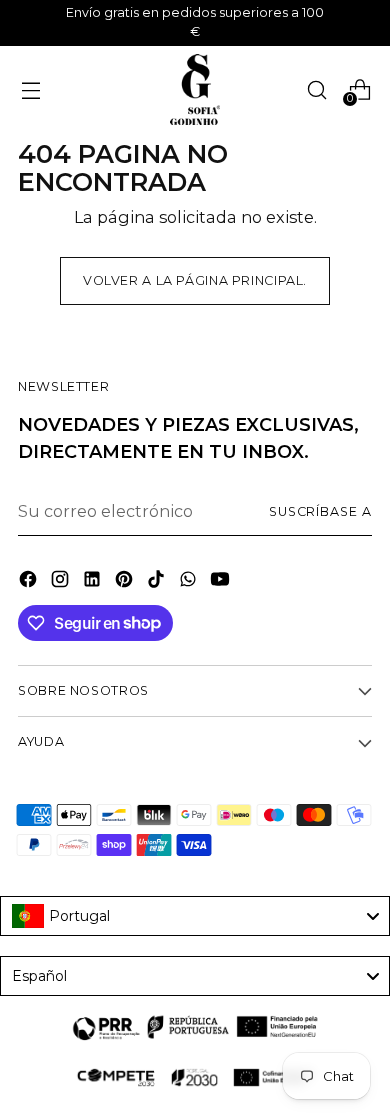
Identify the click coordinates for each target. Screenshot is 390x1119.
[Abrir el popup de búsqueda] (316, 89)
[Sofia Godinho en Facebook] (30, 582)
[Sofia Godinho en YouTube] (222, 582)
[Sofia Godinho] (195, 90)
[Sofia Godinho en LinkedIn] (94, 582)
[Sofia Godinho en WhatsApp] (190, 582)
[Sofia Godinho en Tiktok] (158, 582)
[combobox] (195, 916)
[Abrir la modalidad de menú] (30, 89)
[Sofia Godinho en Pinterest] (126, 582)
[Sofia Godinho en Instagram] (62, 582)
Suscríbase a (320, 511)
